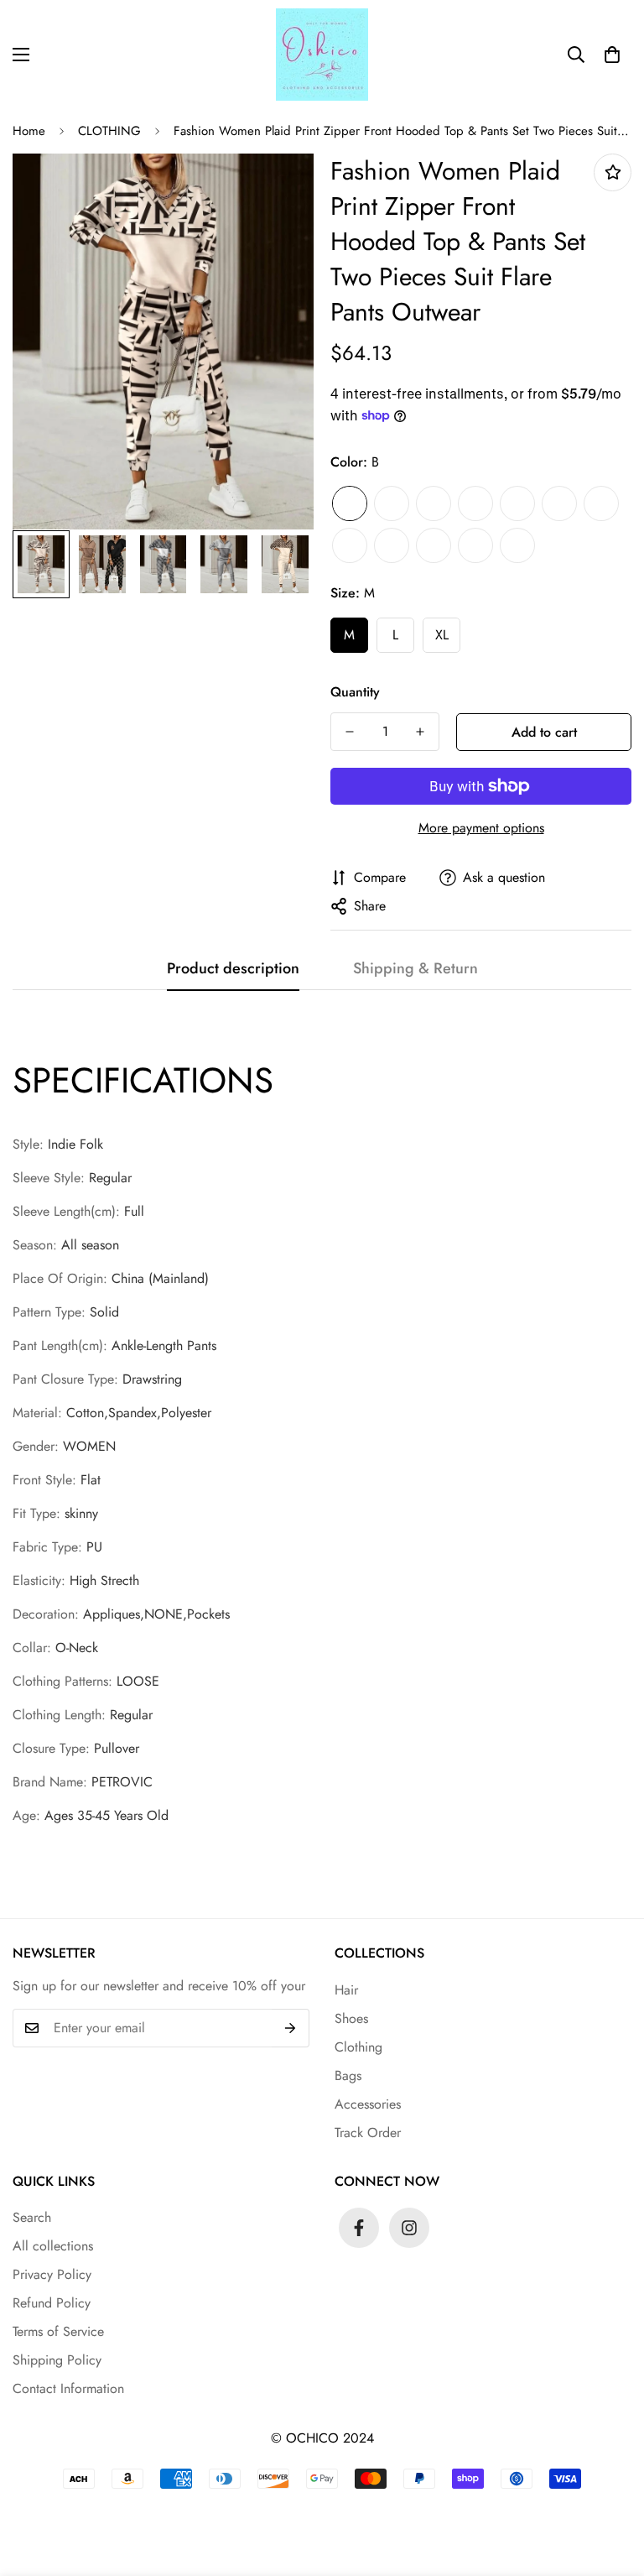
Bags (348, 2075)
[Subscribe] (291, 2028)
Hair (346, 1990)
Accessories (368, 2104)
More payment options (481, 828)
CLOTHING (109, 131)
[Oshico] (322, 55)
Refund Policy (52, 2303)
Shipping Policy (57, 2360)
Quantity (355, 692)
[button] (612, 55)
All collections (53, 2246)
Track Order (368, 2133)
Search (32, 2217)
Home (29, 131)
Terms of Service (58, 2331)
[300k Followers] (359, 2228)
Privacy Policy (52, 2274)
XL (442, 635)
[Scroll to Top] (611, 2485)
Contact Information (68, 2388)
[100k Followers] (409, 2228)
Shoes (351, 2018)
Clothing (358, 2047)
